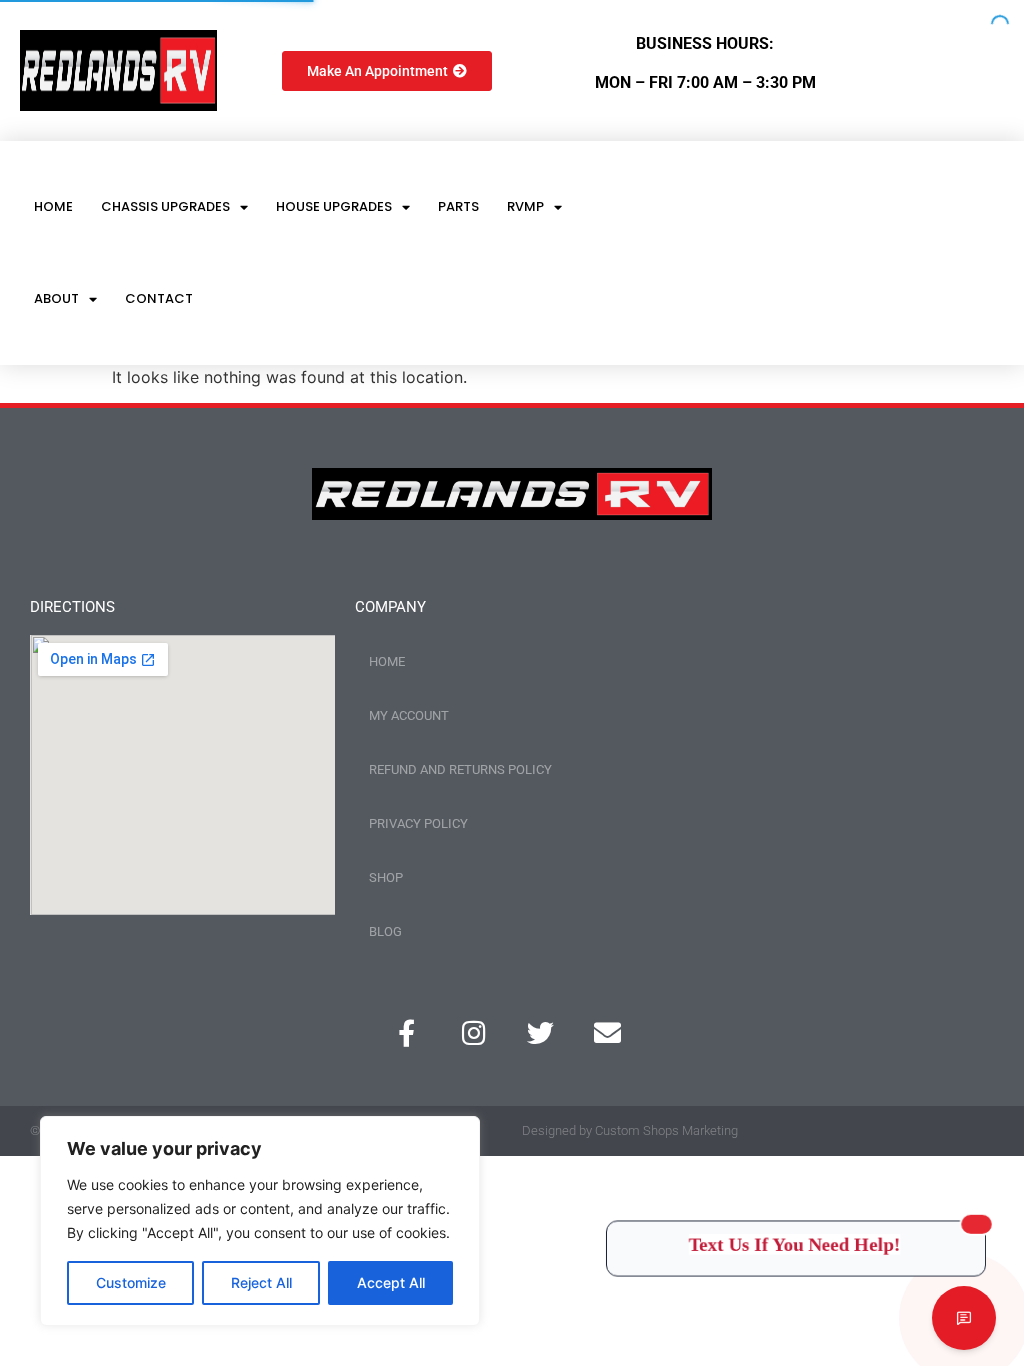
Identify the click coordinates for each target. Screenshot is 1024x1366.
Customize (131, 1282)
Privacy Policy (418, 823)
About (56, 298)
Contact (159, 298)
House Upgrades (334, 206)
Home (53, 206)
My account (409, 715)
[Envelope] (607, 1032)
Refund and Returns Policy (460, 769)
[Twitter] (540, 1032)
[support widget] (964, 1318)
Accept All (391, 1282)
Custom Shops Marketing (666, 1130)
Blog (385, 931)
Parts (458, 206)
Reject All (261, 1282)
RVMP (525, 206)
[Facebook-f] (406, 1032)
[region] (260, 1221)
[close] (986, 1223)
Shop (386, 877)
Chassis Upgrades (165, 206)
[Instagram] (473, 1032)
